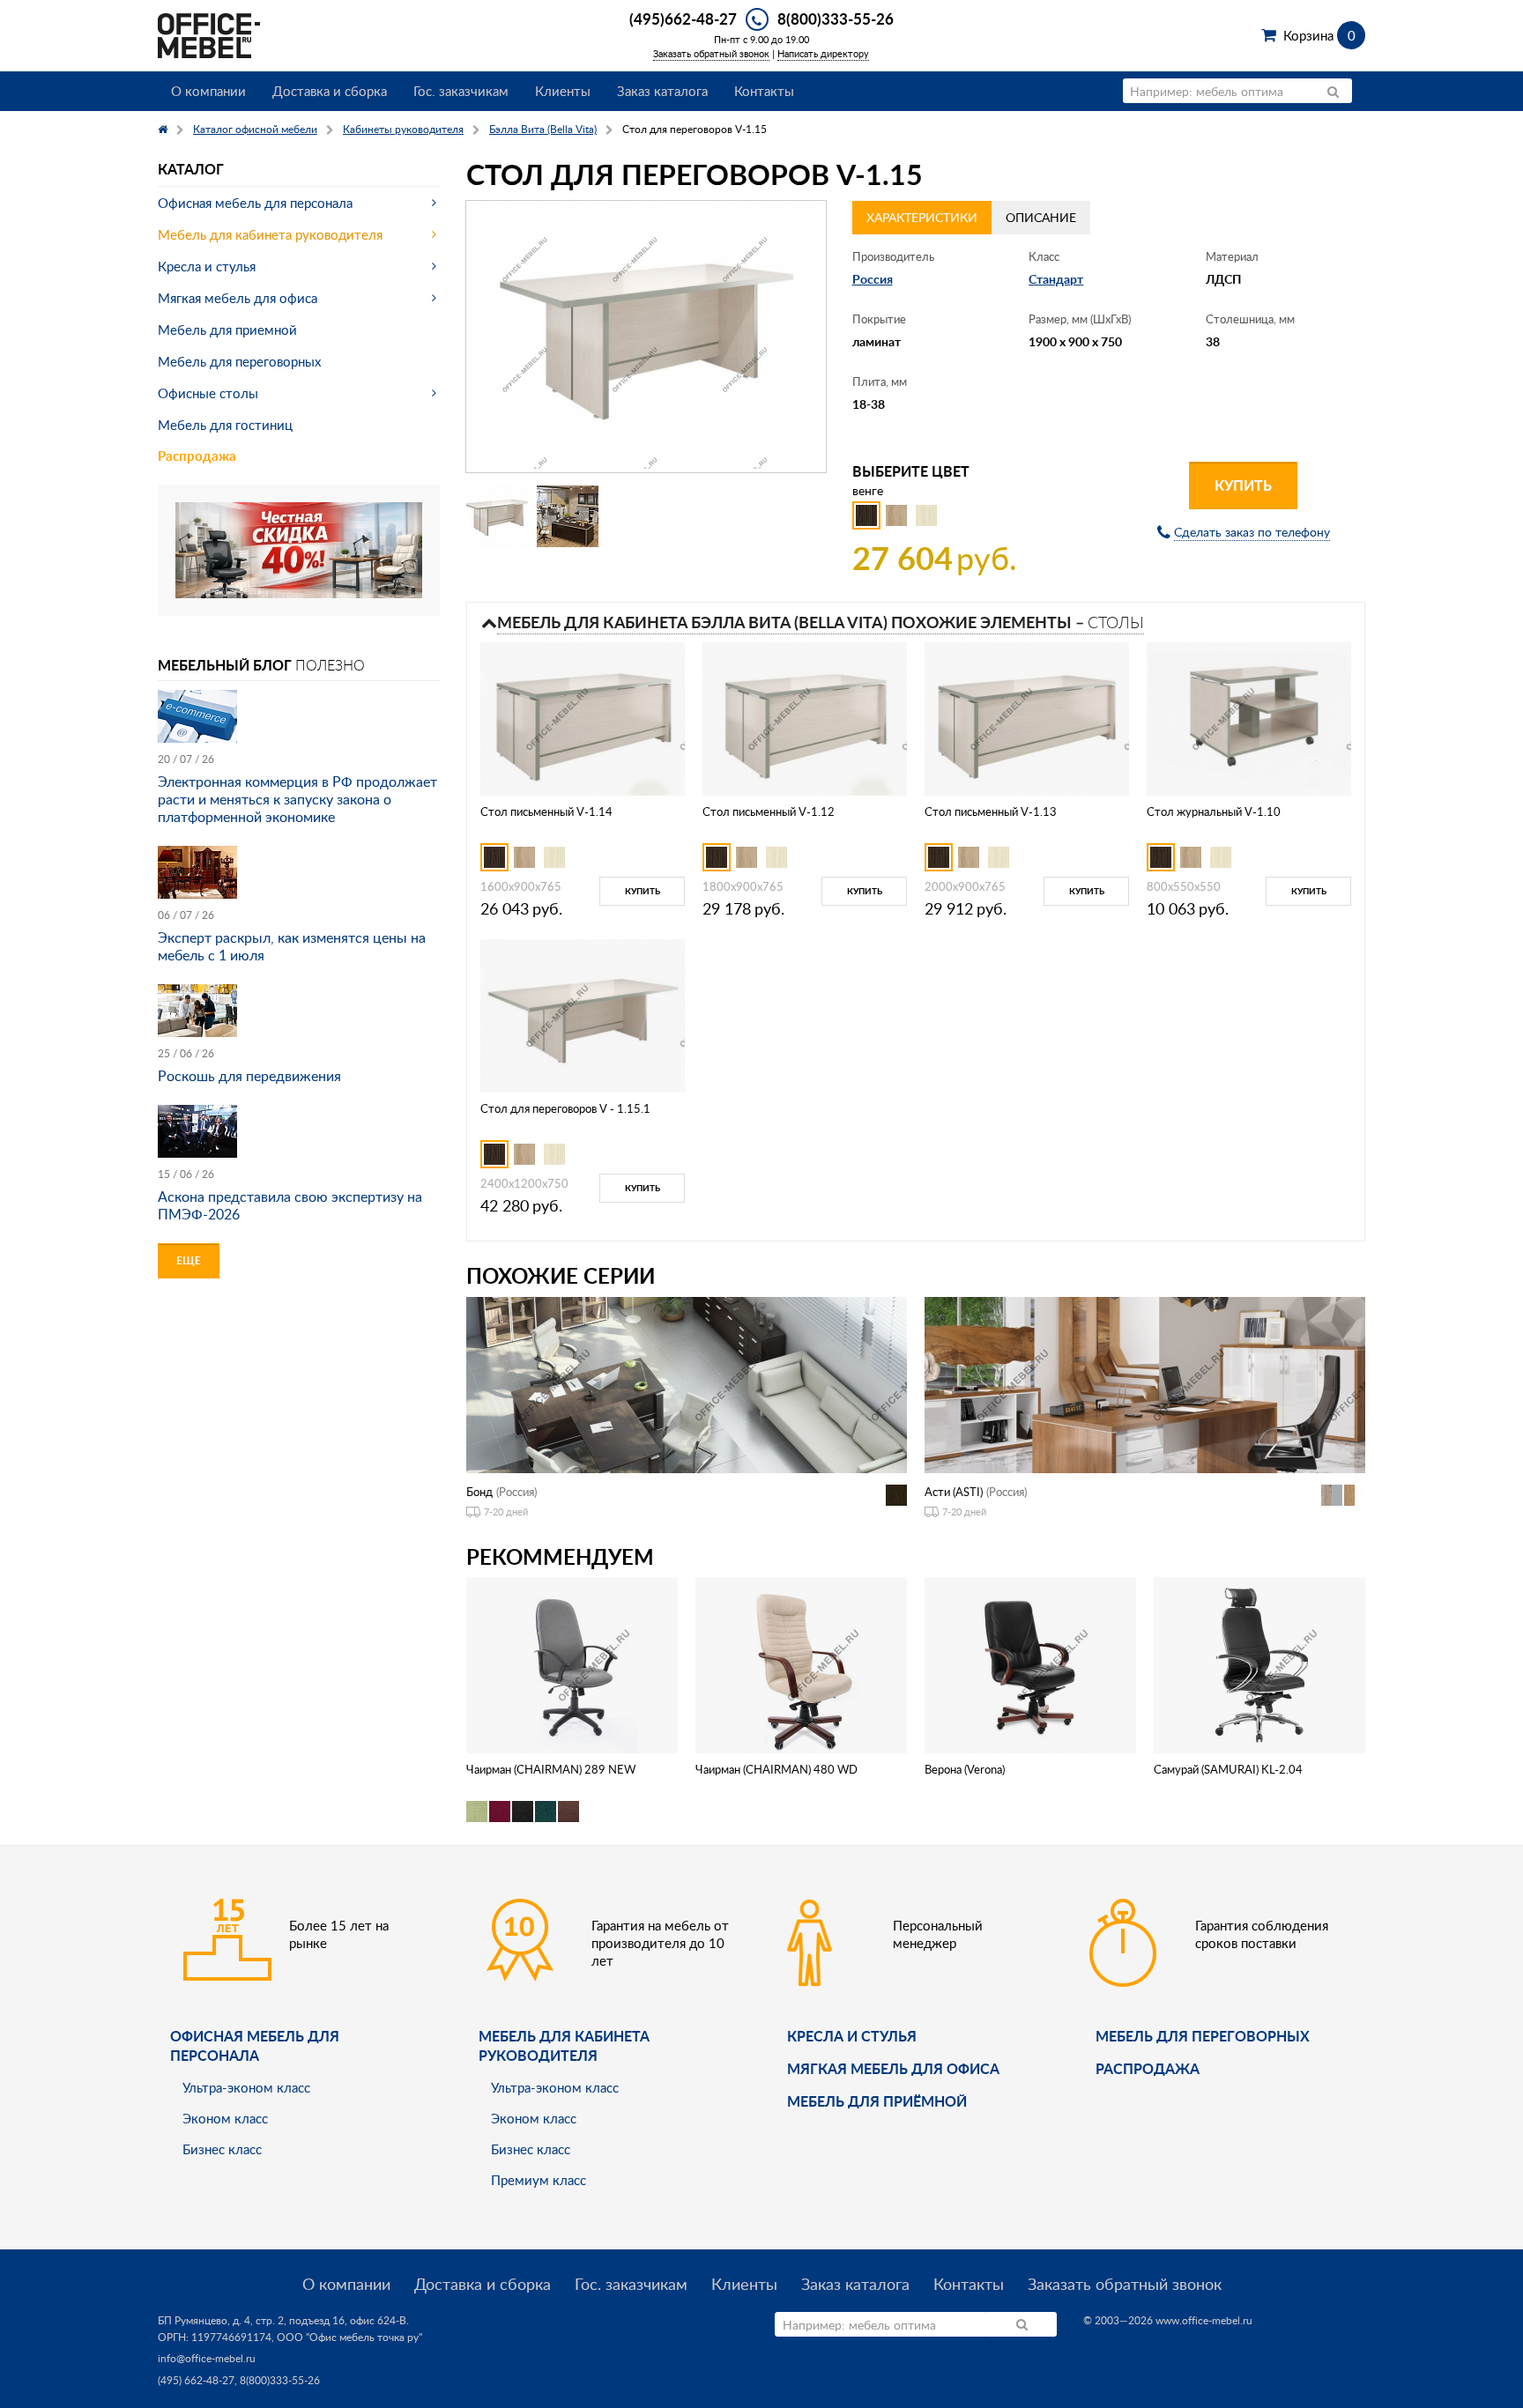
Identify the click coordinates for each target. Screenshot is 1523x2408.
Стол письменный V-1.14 (546, 811)
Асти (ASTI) (954, 1492)
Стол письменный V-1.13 (991, 811)
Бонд (479, 1492)
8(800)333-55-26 (836, 19)
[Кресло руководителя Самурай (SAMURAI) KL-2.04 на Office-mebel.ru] (1259, 1664)
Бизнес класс (222, 2149)
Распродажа (197, 456)
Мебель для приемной (227, 330)
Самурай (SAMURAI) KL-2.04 (1228, 1769)
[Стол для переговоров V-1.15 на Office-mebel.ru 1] (497, 516)
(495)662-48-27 (683, 19)
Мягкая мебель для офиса (238, 298)
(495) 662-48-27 (196, 2380)
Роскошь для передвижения (249, 1076)
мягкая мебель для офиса (893, 2068)
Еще (189, 1260)
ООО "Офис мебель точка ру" (349, 2337)
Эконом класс (225, 2118)
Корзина (1319, 35)
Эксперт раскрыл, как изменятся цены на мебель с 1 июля (292, 946)
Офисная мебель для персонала (255, 203)
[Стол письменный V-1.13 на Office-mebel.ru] (1027, 718)
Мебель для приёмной (877, 2101)
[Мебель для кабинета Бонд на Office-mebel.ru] (687, 1384)
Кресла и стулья (207, 266)
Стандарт (1056, 279)
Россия (873, 279)
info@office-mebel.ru (207, 2358)
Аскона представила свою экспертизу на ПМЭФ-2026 (290, 1205)
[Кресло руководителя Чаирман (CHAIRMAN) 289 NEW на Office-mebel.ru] (572, 1664)
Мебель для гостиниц (225, 425)
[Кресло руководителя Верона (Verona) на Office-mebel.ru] (1030, 1664)
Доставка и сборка (330, 91)
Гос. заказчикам (461, 91)
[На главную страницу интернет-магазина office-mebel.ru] (209, 34)
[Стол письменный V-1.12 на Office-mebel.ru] (805, 718)
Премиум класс (539, 2180)
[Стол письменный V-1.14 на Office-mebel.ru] (583, 718)
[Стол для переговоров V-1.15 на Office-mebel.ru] (646, 337)
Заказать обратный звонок (711, 53)
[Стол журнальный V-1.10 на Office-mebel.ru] (1249, 718)
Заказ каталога (662, 91)
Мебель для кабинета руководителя (270, 234)
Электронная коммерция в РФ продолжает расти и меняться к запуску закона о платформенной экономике (297, 799)
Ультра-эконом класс (246, 2087)
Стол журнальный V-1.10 (1214, 811)
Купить (1243, 485)
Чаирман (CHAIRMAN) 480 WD (776, 1769)
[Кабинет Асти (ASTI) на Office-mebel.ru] (1145, 1384)
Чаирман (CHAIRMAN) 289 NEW (551, 1769)
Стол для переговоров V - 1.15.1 (565, 1108)
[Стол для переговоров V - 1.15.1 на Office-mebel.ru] (583, 1015)
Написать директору (823, 53)
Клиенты (563, 91)
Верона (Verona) (965, 1769)
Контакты (764, 91)
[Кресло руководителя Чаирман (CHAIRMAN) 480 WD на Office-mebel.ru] (801, 1664)
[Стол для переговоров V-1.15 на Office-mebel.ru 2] (568, 516)
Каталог (191, 169)
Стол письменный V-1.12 (769, 811)
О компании (208, 91)
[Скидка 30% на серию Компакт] (299, 548)
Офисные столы (208, 393)
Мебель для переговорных (239, 361)
